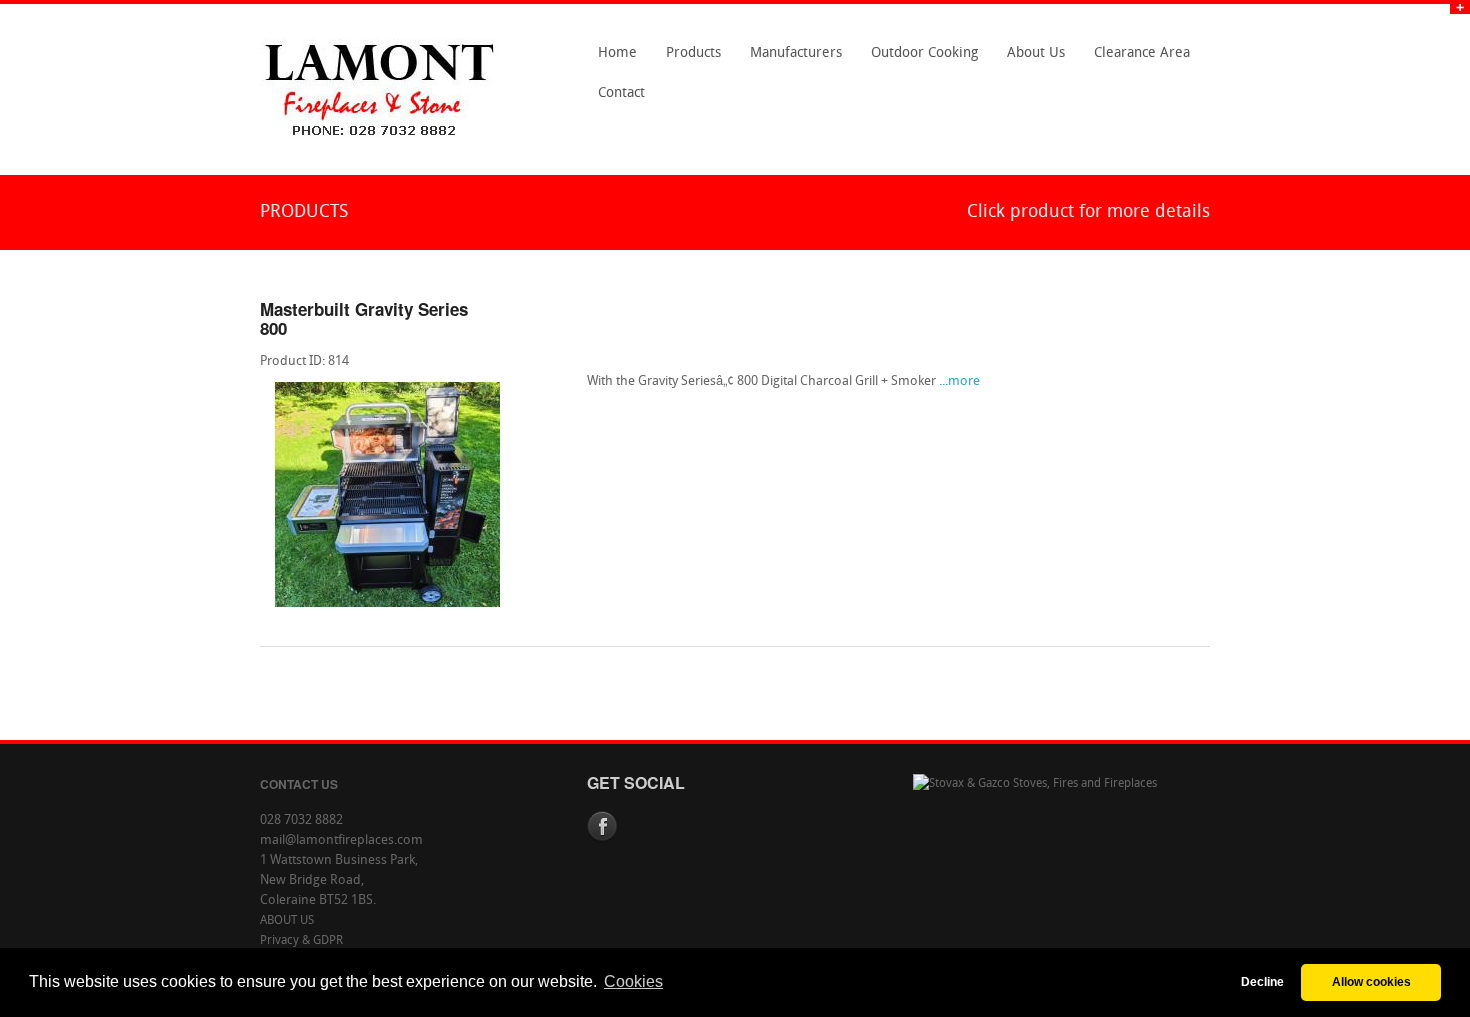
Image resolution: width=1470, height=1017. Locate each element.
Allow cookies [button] (1371, 981)
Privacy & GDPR (301, 941)
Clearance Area (1136, 60)
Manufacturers (790, 60)
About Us (1030, 60)
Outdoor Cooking (924, 53)
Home (617, 53)
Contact (616, 100)
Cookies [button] (633, 981)
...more (959, 381)
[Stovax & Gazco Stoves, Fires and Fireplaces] (1035, 784)
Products (688, 60)
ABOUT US (287, 921)
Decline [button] (1262, 981)
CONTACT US (299, 784)
